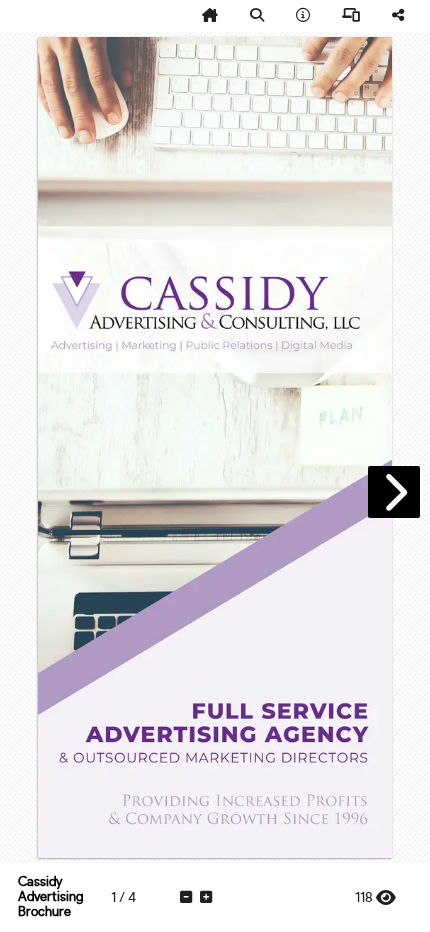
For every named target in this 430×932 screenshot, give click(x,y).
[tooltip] (210, 16)
